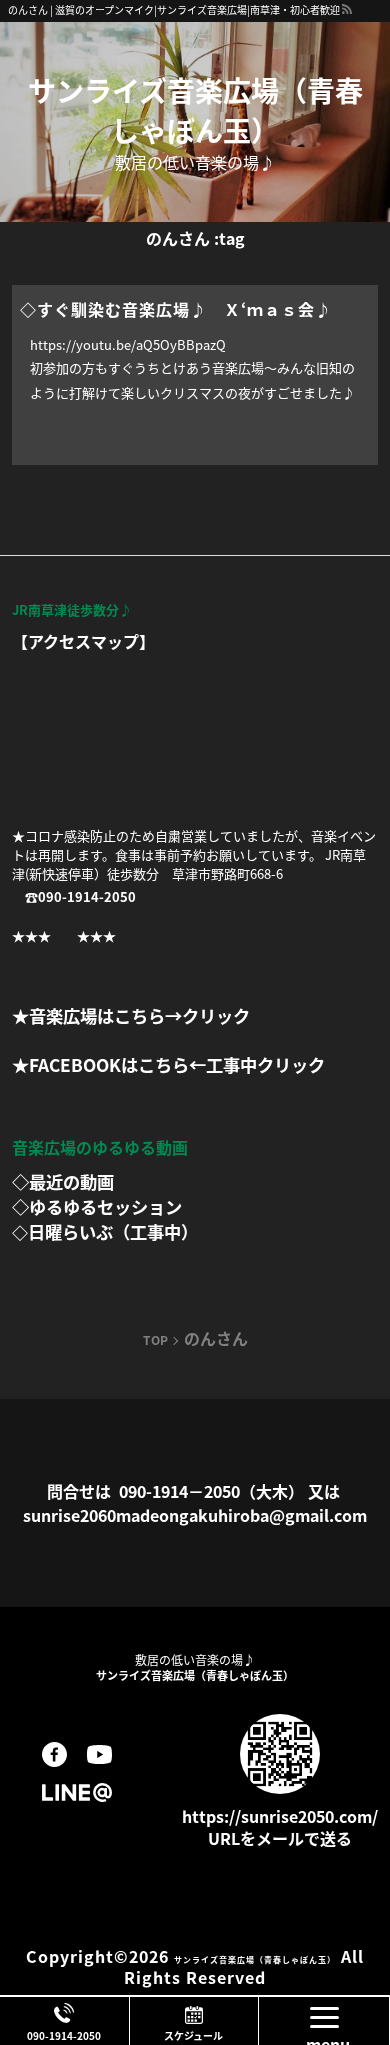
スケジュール (193, 2035)
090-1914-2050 (64, 2035)
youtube (99, 1754)
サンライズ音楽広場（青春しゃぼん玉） (195, 110)
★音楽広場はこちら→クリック (131, 1015)
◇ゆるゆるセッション (97, 1206)
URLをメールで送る (280, 1838)
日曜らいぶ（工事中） (113, 1231)
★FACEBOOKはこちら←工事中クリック (168, 1064)
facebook (54, 1754)
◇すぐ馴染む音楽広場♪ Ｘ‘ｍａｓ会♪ (176, 309)
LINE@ (77, 1792)
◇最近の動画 (63, 1181)
